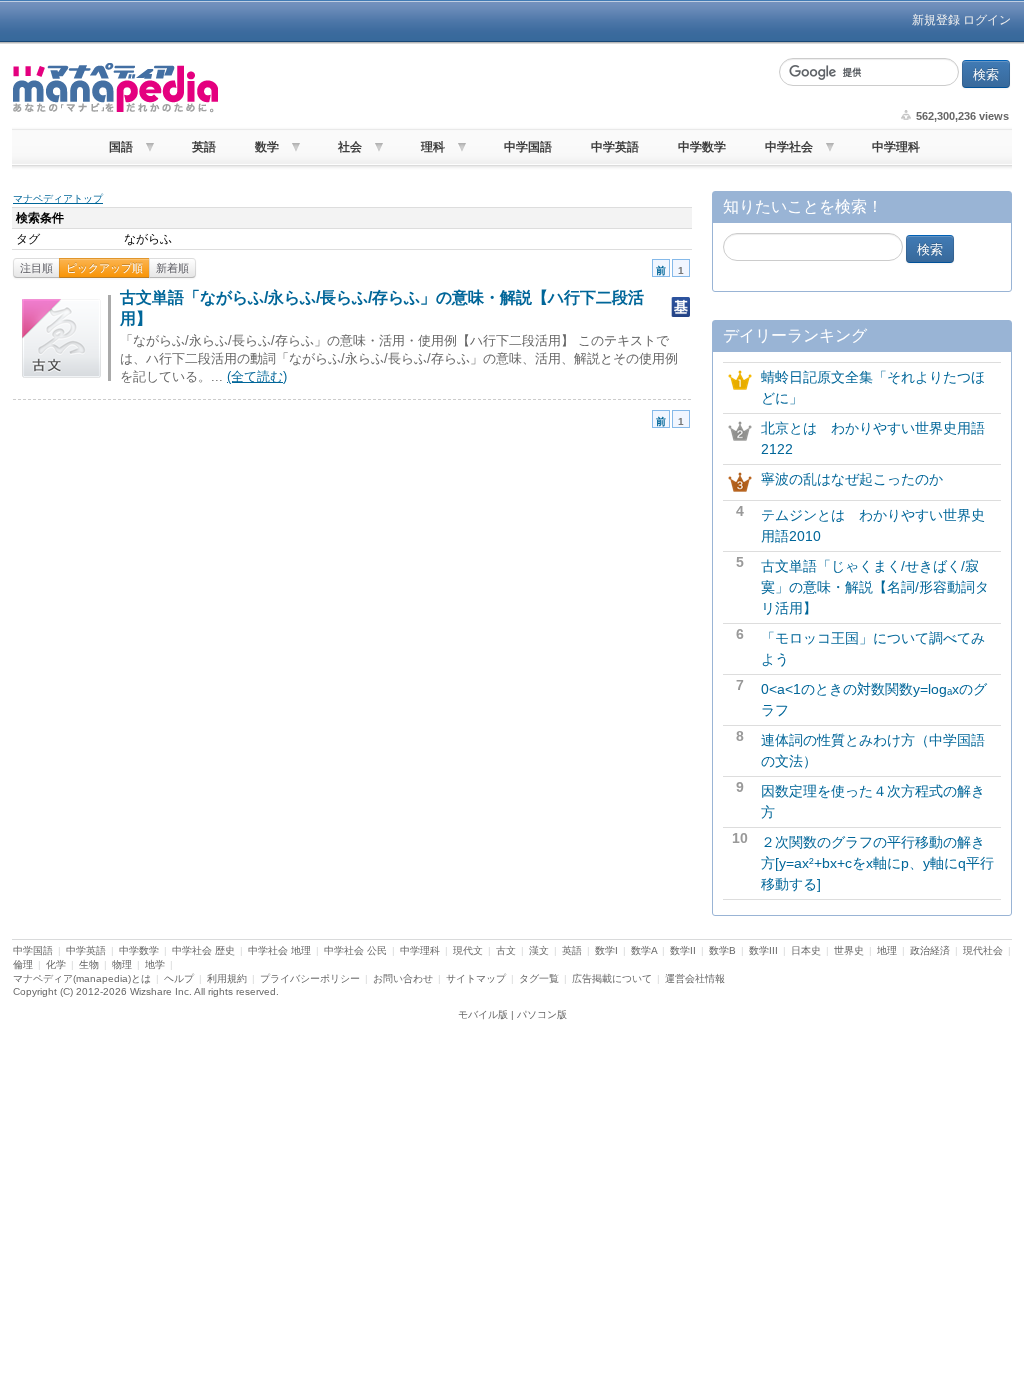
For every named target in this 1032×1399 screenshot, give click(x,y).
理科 (433, 147)
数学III (763, 950)
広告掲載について (612, 978)
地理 (887, 950)
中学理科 (896, 147)
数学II (683, 950)
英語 (204, 147)
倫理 (23, 964)
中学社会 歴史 (203, 950)
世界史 (849, 950)
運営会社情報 (695, 978)
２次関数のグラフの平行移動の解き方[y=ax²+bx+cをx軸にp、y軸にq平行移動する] (877, 863)
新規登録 (936, 20)
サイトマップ (476, 978)
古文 (506, 950)
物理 (122, 964)
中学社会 (789, 147)
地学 (155, 964)
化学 (56, 964)
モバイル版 (483, 1014)
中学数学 (702, 147)
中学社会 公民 (355, 950)
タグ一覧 (539, 978)
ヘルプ (179, 978)
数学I (606, 950)
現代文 (468, 950)
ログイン (987, 20)
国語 (121, 147)
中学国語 (528, 147)
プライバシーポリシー (310, 978)
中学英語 (615, 147)
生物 (89, 964)
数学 (267, 147)
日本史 (806, 950)
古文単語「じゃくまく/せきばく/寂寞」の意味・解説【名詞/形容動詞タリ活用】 (875, 587)
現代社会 (983, 950)
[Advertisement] (497, 88)
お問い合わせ (403, 978)
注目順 (36, 268)
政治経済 (930, 950)
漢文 (539, 950)
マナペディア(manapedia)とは (82, 978)
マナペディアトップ (58, 198)
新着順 (172, 268)
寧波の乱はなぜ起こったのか (852, 479)
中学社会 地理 (279, 950)
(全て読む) (257, 376)
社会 (350, 147)
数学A (644, 950)
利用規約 (227, 978)
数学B (722, 950)
